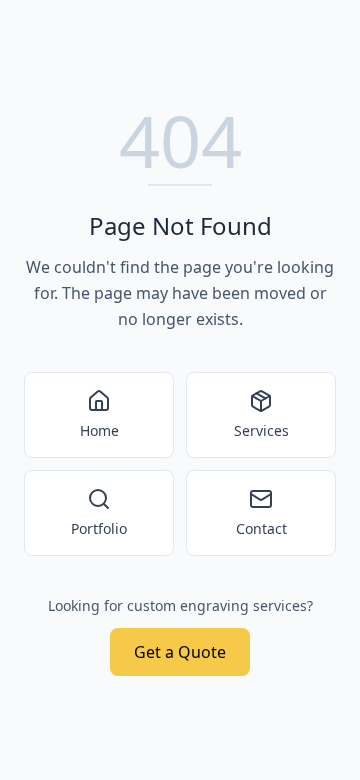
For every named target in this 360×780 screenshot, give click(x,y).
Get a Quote (180, 652)
